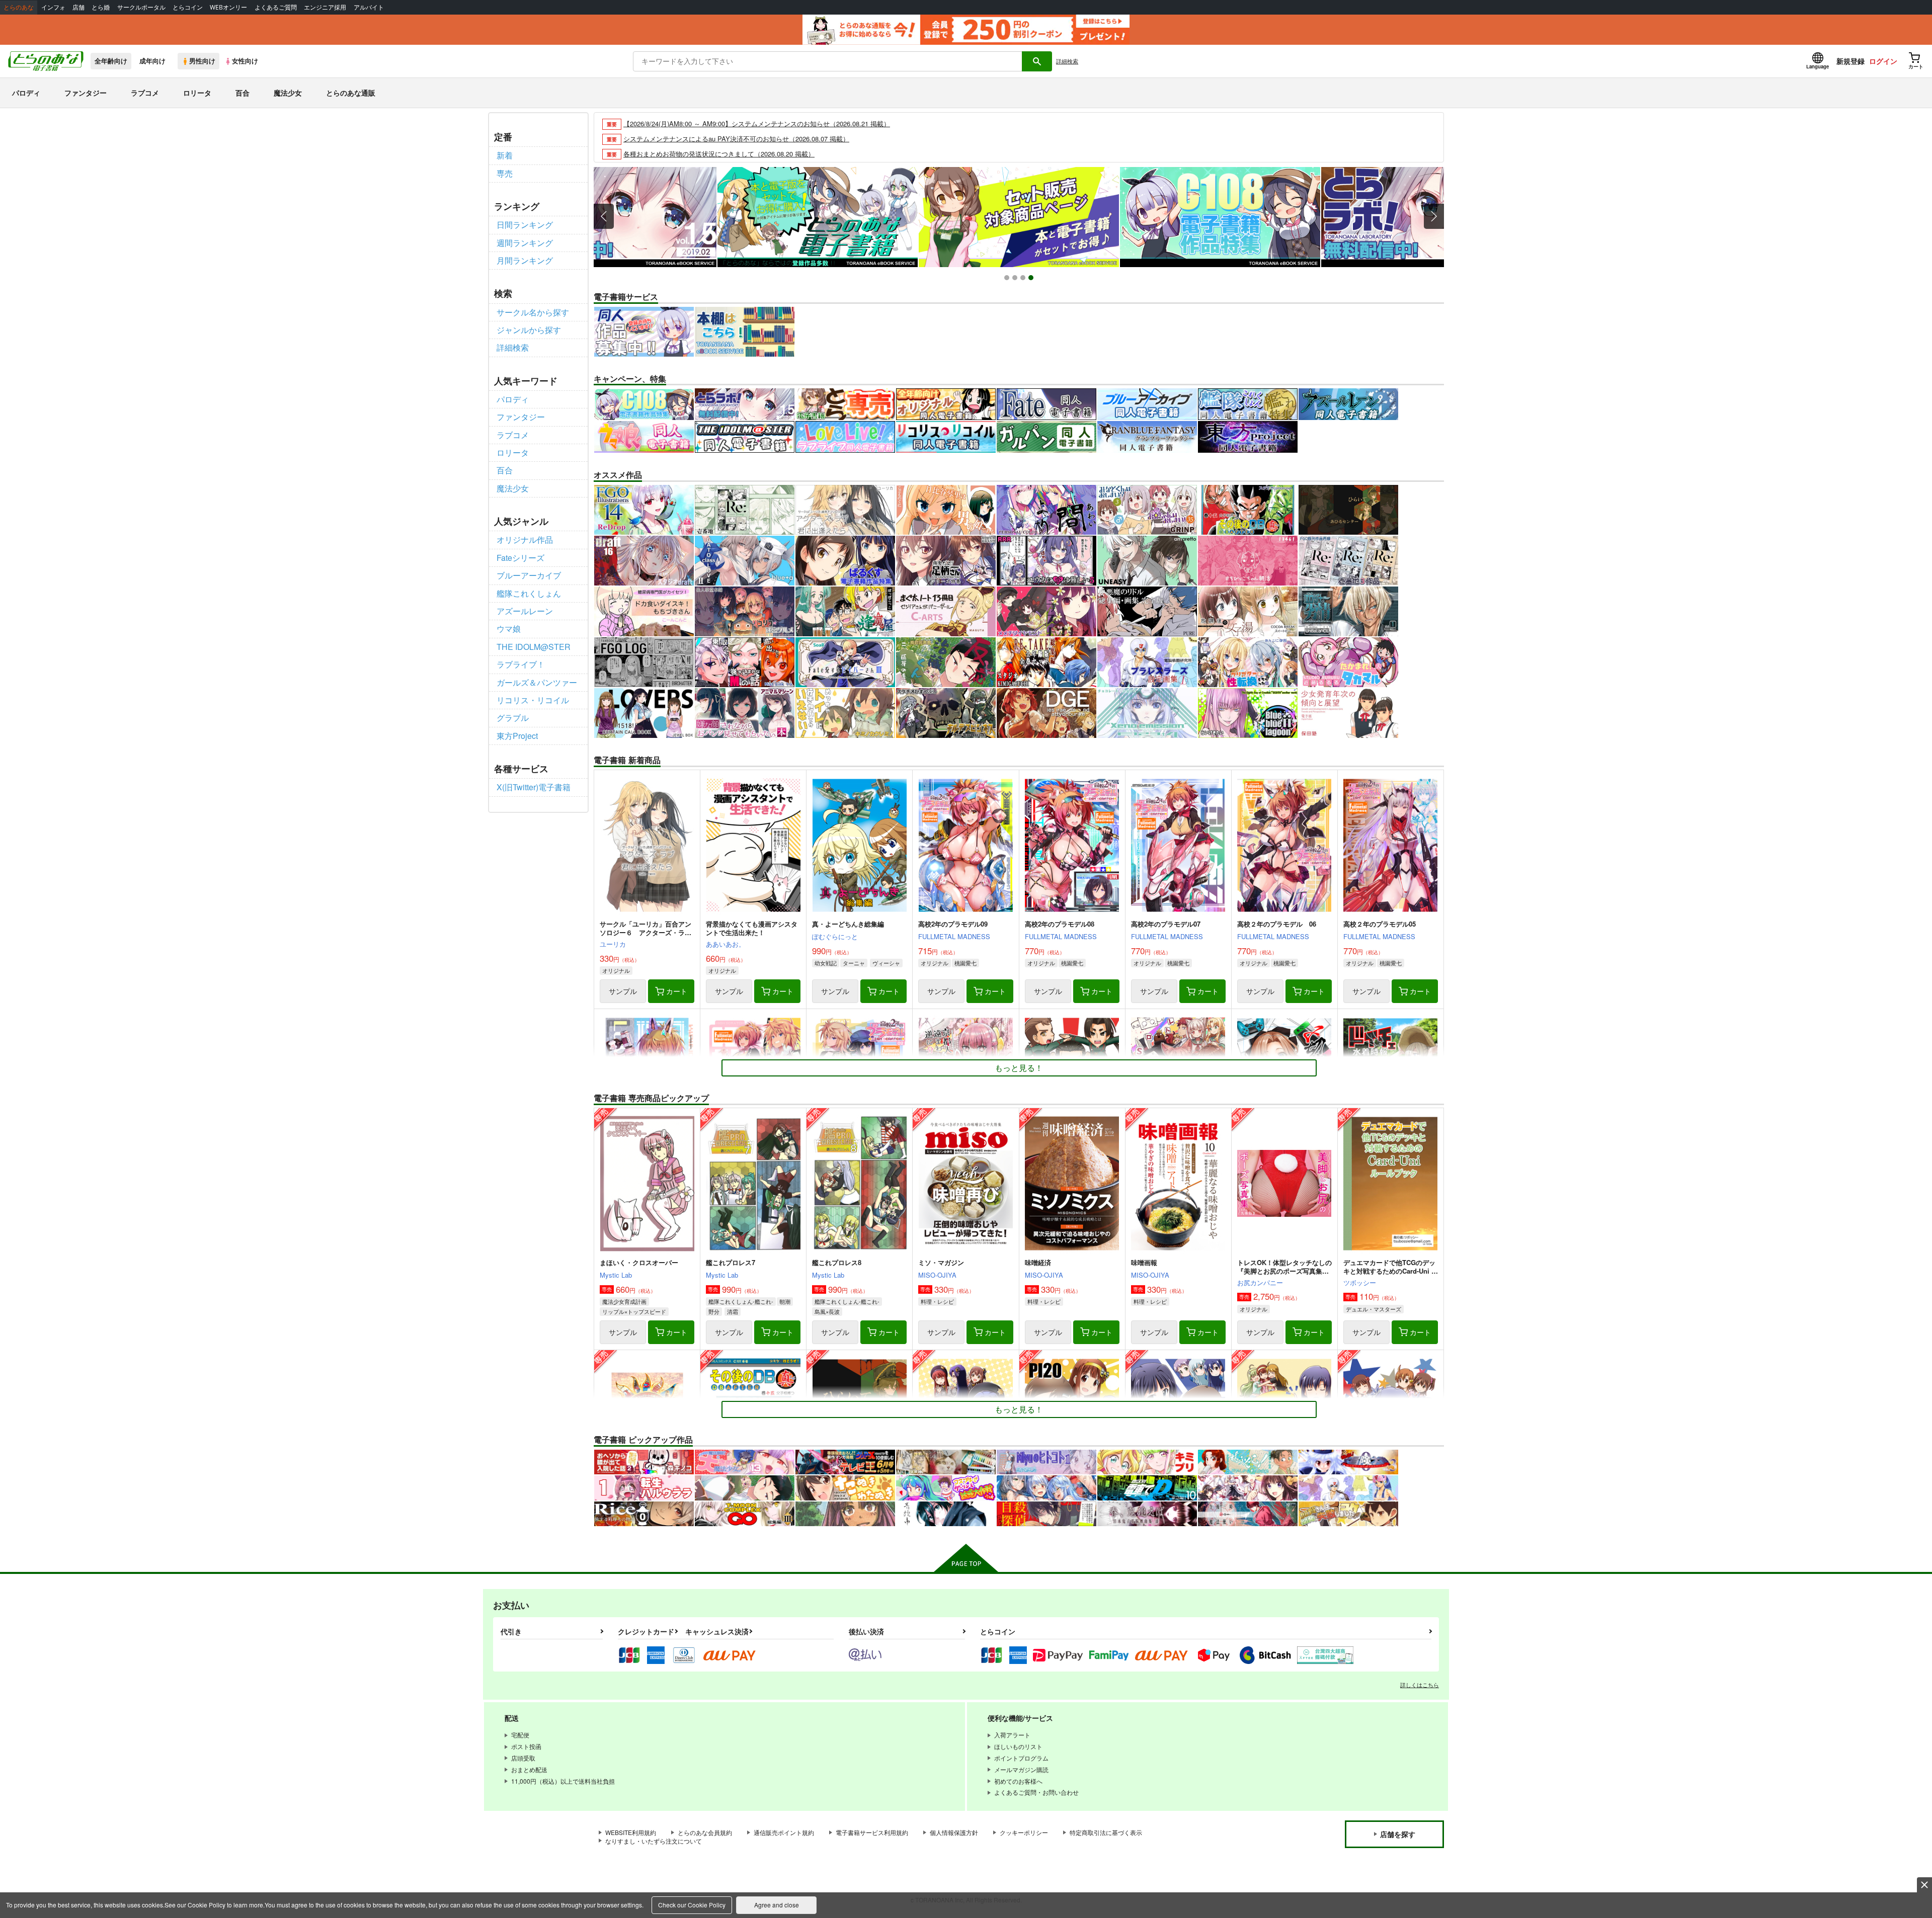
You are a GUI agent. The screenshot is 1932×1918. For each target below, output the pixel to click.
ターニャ (854, 963)
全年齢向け (111, 61)
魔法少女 (288, 93)
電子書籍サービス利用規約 (872, 1832)
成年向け (152, 61)
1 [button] (1008, 279)
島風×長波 (827, 1311)
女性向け (245, 61)
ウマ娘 (509, 629)
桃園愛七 (965, 963)
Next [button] (1434, 216)
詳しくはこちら (1420, 1685)
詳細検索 (1067, 61)
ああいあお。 (726, 944)
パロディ (26, 93)
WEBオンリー (228, 7)
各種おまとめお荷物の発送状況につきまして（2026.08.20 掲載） (719, 154)
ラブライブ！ (521, 664)
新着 (505, 155)
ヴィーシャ (886, 963)
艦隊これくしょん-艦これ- (741, 1301)
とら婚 (101, 7)
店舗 (78, 7)
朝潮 (785, 1301)
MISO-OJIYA (937, 1275)
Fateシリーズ (520, 558)
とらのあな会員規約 (705, 1832)
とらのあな (19, 7)
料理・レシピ (937, 1301)
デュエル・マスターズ (1374, 1309)
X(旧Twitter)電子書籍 (534, 787)
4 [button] (1032, 279)
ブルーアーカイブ (529, 575)
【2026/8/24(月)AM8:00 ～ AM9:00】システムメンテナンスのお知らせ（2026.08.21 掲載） (757, 123)
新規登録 (1850, 61)
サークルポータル (141, 7)
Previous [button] (604, 216)
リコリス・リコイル (533, 700)
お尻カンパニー (1260, 1282)
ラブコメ (145, 93)
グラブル (513, 718)
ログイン (1883, 61)
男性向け (202, 61)
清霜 (733, 1311)
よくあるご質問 (276, 7)
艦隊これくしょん (529, 593)
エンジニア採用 (325, 7)
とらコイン (188, 7)
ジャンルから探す (529, 330)
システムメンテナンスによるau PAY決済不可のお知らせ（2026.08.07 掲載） (736, 139)
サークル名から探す (533, 312)
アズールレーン (525, 611)
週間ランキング (525, 243)
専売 (505, 173)
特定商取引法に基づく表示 (1106, 1832)
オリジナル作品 (525, 539)
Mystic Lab (616, 1275)
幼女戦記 (826, 963)
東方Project (517, 736)
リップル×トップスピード (634, 1311)
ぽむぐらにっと (835, 936)
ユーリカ (613, 944)
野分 (714, 1311)
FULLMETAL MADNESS (954, 936)
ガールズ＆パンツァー (537, 682)
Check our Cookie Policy (692, 1905)
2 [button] (1016, 279)
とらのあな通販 (351, 93)
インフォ (53, 7)
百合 (243, 93)
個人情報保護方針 (954, 1832)
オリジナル (616, 970)
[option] (1019, 217)
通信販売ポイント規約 (784, 1832)
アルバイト (369, 7)
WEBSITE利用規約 (631, 1832)
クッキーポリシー (1024, 1832)
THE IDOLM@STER (534, 647)
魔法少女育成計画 (624, 1301)
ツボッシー (1360, 1282)
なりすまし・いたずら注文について (654, 1841)
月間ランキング (525, 260)
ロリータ (197, 93)
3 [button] (1024, 279)
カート (677, 991)
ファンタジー (86, 93)
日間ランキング (525, 225)
